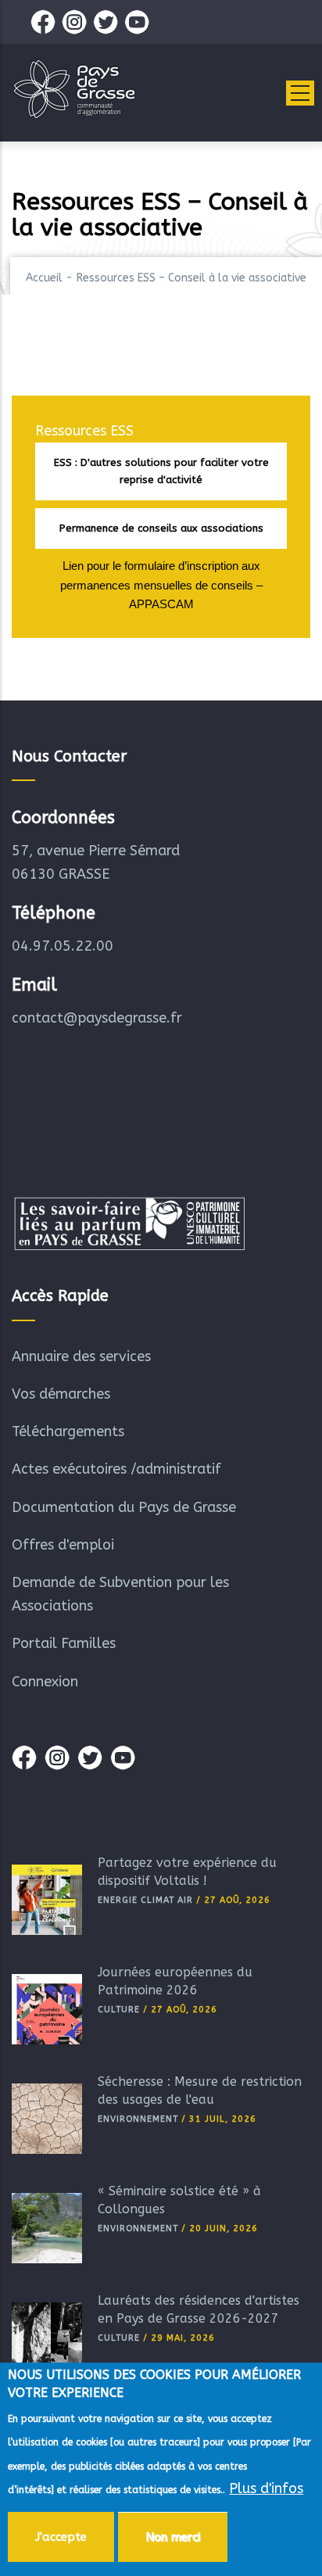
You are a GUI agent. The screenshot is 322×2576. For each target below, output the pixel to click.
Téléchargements (68, 1431)
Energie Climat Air (145, 1900)
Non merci (173, 2537)
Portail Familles (64, 1643)
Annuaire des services (81, 1356)
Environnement (138, 2119)
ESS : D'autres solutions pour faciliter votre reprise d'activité (161, 471)
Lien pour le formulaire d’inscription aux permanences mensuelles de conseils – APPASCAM (161, 585)
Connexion (45, 1682)
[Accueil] (74, 89)
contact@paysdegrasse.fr (97, 1018)
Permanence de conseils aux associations (161, 528)
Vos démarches (61, 1394)
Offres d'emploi (63, 1545)
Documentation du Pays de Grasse (124, 1507)
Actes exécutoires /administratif (116, 1469)
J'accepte (61, 2537)
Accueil (44, 278)
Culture (119, 2010)
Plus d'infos (266, 2488)
